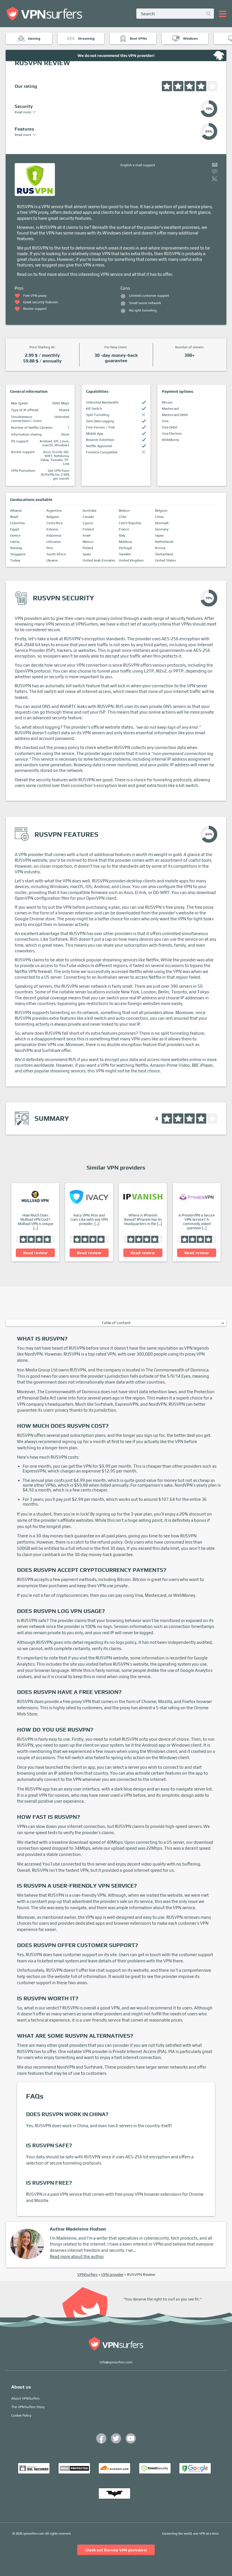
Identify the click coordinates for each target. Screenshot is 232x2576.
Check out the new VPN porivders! (116, 2550)
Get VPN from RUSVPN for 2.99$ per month (55, 475)
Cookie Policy (21, 2415)
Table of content (116, 1323)
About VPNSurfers (25, 2398)
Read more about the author (77, 2256)
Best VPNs (138, 39)
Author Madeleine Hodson (78, 2229)
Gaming (34, 39)
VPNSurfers (87, 2274)
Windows (190, 39)
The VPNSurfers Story (28, 2407)
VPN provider (112, 2274)
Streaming (86, 39)
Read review (35, 1253)
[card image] (35, 1197)
